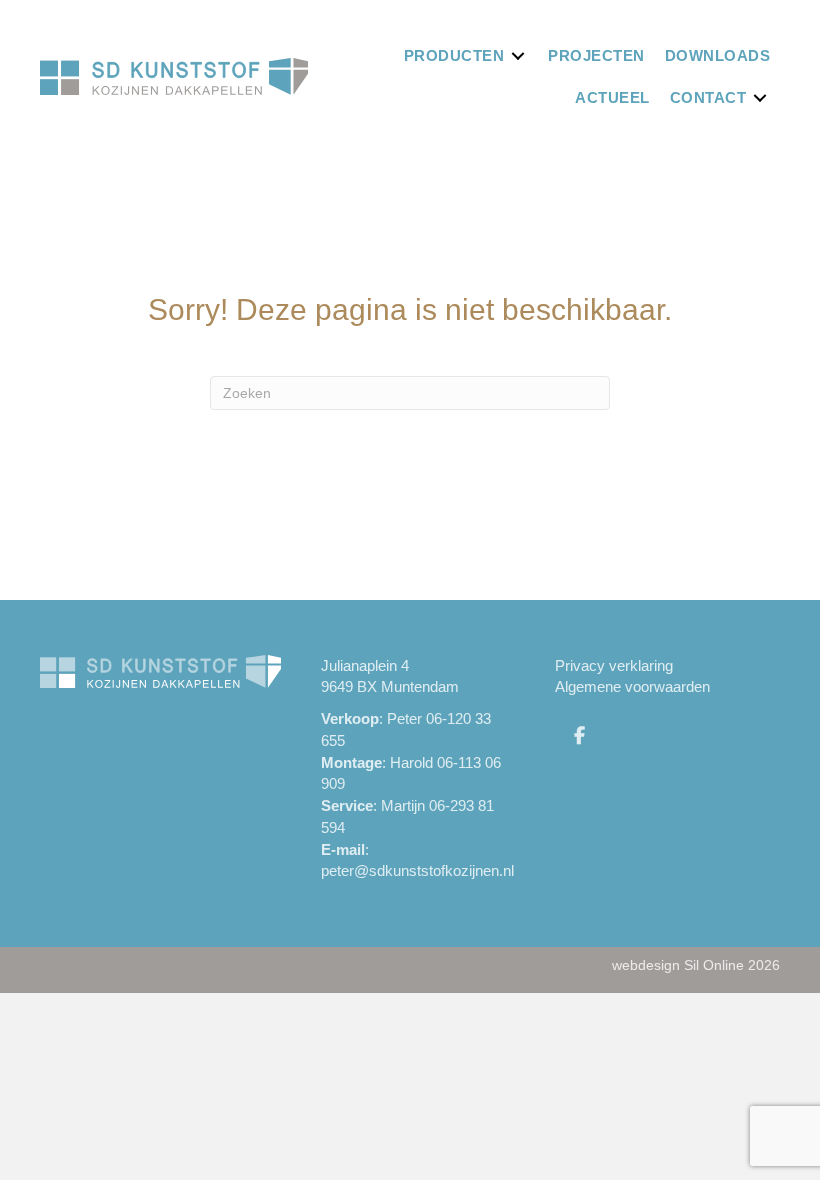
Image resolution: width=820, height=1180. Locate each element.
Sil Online (714, 965)
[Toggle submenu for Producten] (518, 55)
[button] (580, 735)
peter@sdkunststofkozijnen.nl (417, 870)
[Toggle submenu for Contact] (760, 97)
